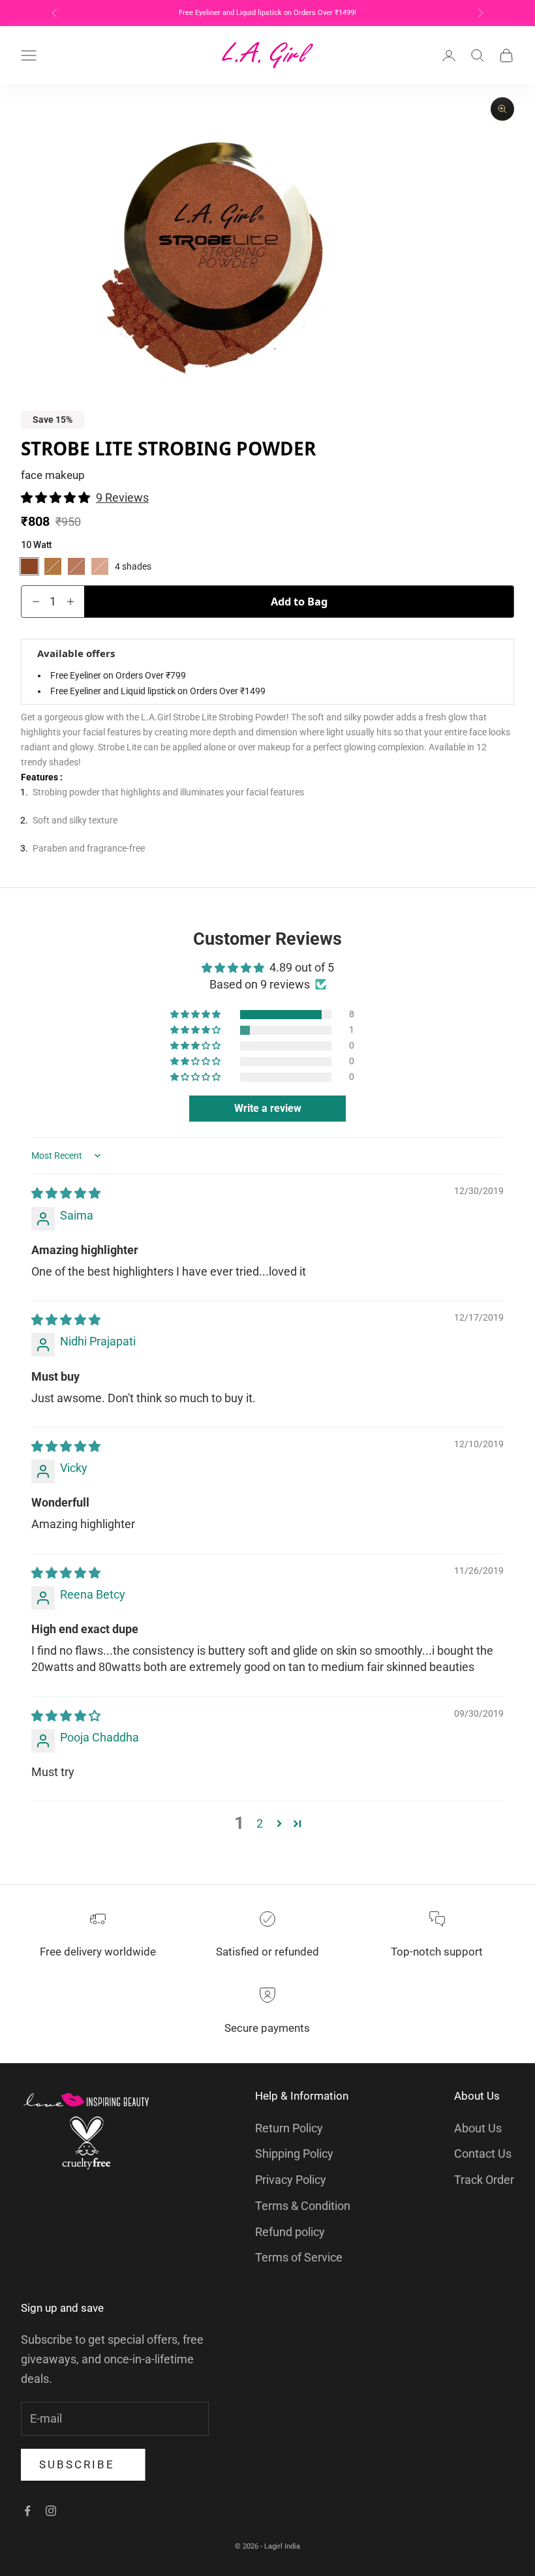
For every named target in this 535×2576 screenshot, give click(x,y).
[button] (57, 498)
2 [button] (260, 1823)
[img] (66, 1193)
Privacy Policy (291, 2180)
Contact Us (483, 2154)
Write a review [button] (268, 1108)
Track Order (484, 2180)
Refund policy (290, 2232)
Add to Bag (299, 601)
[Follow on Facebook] (27, 2511)
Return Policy (289, 2128)
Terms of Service (299, 2257)
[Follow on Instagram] (51, 2511)
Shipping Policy (294, 2154)
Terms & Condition (303, 2206)
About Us (478, 2128)
